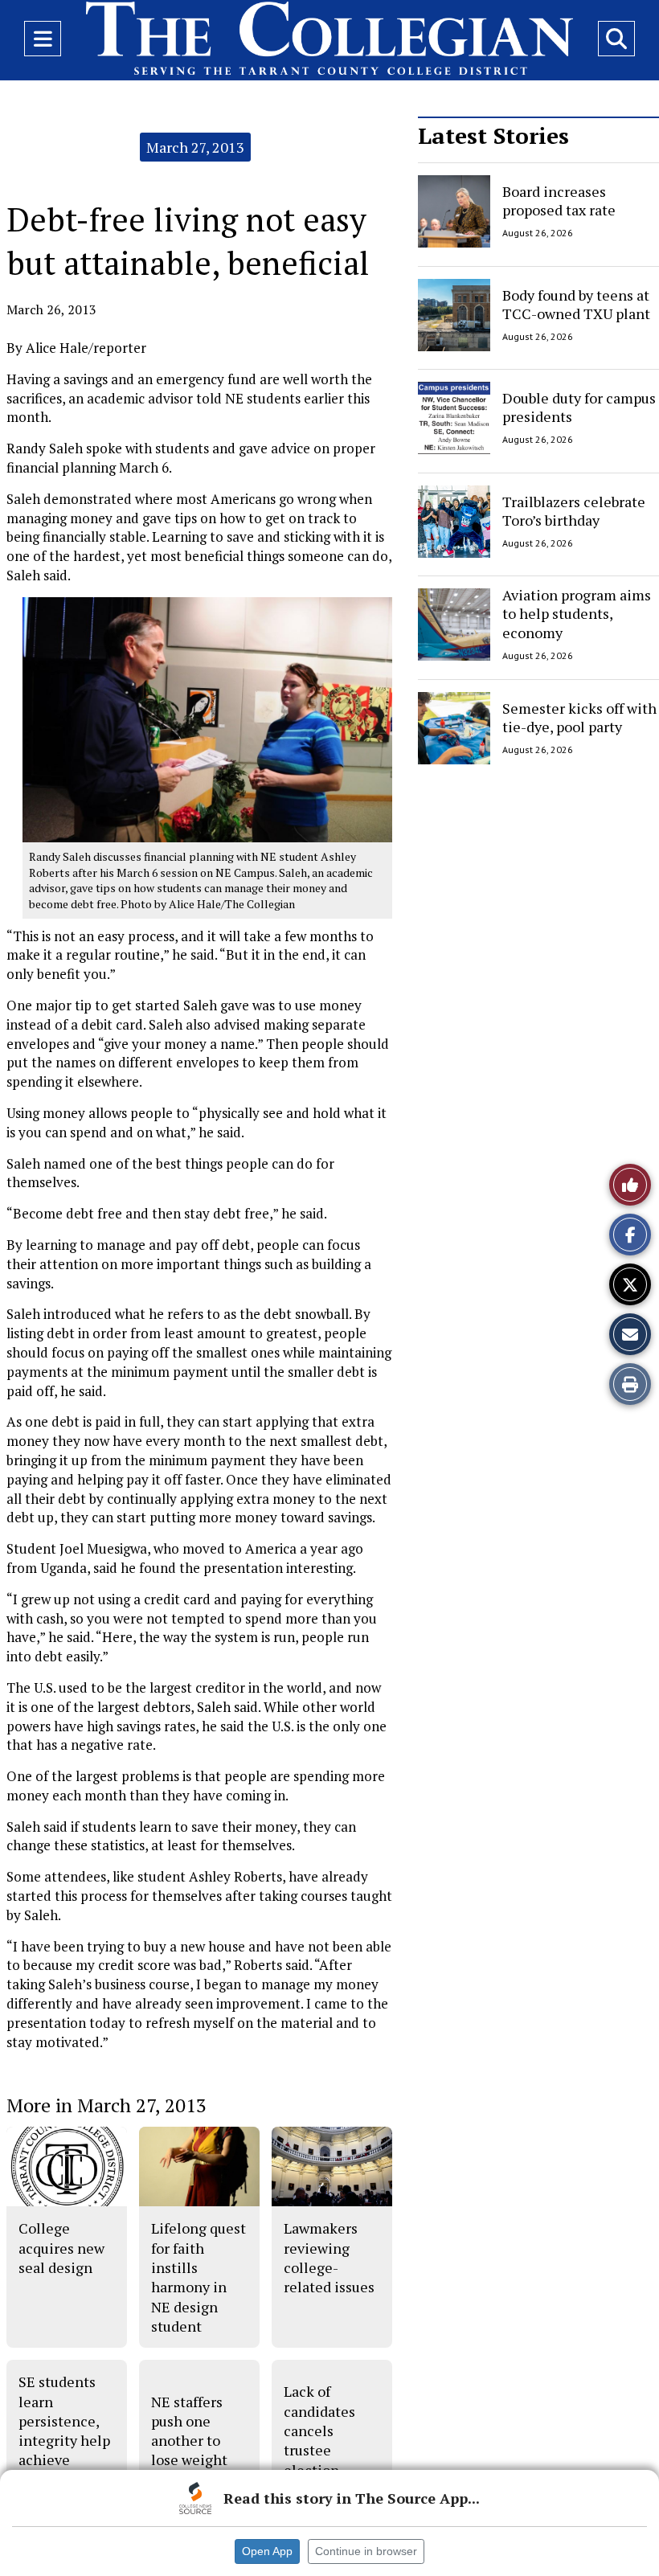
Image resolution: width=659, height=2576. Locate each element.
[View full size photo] (207, 719)
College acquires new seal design (61, 2248)
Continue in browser (366, 2551)
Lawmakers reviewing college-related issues (329, 2257)
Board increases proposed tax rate (559, 201)
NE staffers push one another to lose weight (189, 2431)
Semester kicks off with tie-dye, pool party (579, 717)
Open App (267, 2551)
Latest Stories (493, 135)
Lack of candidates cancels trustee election (319, 2430)
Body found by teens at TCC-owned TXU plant (576, 303)
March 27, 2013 (195, 147)
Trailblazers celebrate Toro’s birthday (574, 510)
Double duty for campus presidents (579, 407)
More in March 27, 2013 (106, 2105)
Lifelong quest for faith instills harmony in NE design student (199, 2277)
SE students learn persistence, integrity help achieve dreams (64, 2430)
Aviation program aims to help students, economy (577, 614)
